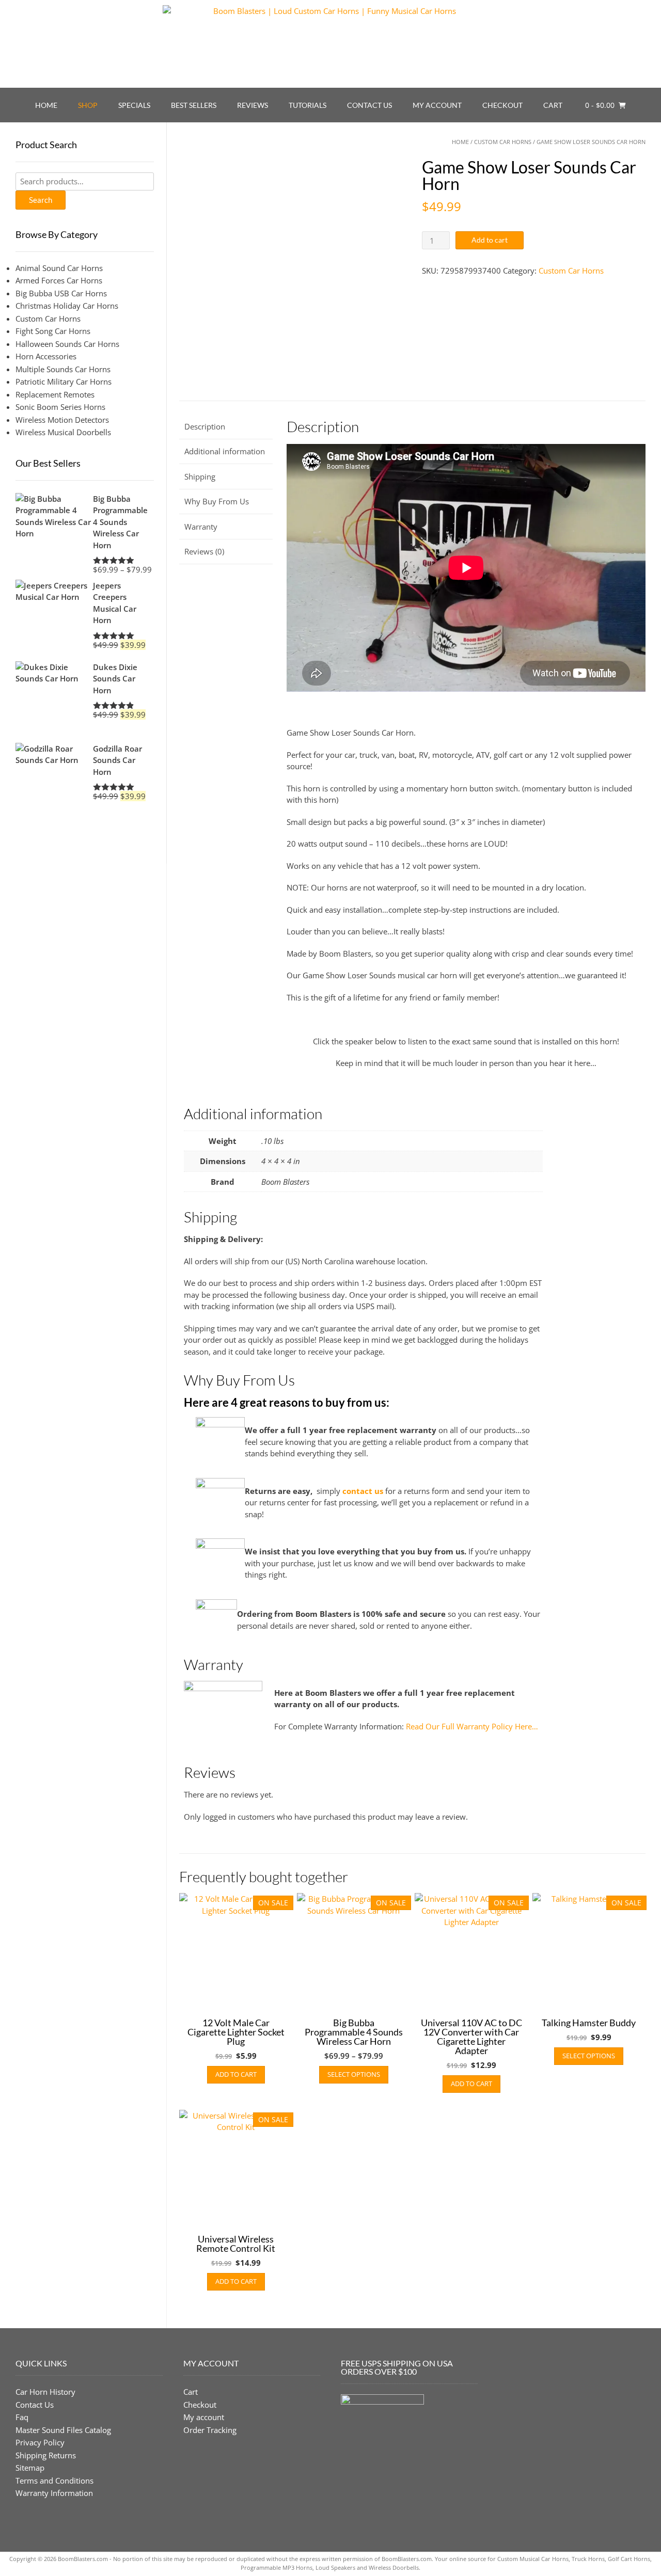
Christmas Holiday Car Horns (67, 306)
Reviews (253, 105)
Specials (134, 105)
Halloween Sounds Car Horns (67, 344)
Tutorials (308, 105)
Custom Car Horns (503, 142)
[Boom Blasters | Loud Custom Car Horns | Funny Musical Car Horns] (330, 44)
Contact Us (369, 105)
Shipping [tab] (200, 476)
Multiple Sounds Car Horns (63, 369)
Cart (553, 105)
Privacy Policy (40, 2442)
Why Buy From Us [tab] (217, 501)
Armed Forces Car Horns (59, 280)
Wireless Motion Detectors (62, 420)
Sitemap (30, 2468)
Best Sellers (194, 105)
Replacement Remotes (55, 394)
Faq (22, 2417)
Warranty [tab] (201, 527)
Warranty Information (54, 2493)
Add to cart (490, 240)
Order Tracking (210, 2429)
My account (437, 105)
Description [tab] (205, 426)
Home (46, 105)
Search (41, 200)
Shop (88, 105)
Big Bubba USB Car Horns (61, 293)
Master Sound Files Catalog (63, 2429)
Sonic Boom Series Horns (60, 407)
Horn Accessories (46, 356)
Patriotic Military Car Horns (64, 381)
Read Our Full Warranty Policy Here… (472, 1726)
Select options (354, 2074)
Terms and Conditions (54, 2480)
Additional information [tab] (225, 451)
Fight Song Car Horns (53, 331)
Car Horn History (45, 2392)
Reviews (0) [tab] (204, 551)
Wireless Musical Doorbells (63, 432)
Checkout (502, 105)
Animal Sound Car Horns (59, 268)
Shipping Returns (46, 2455)
